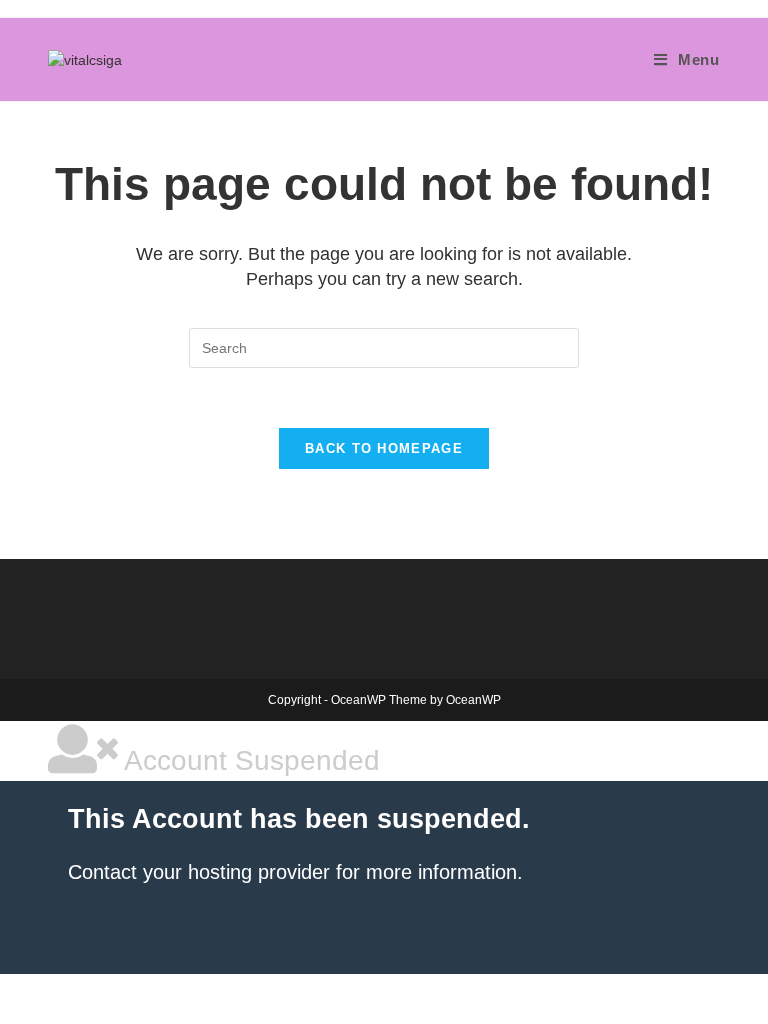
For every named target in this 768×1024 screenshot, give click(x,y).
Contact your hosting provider (199, 872)
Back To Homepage (384, 448)
